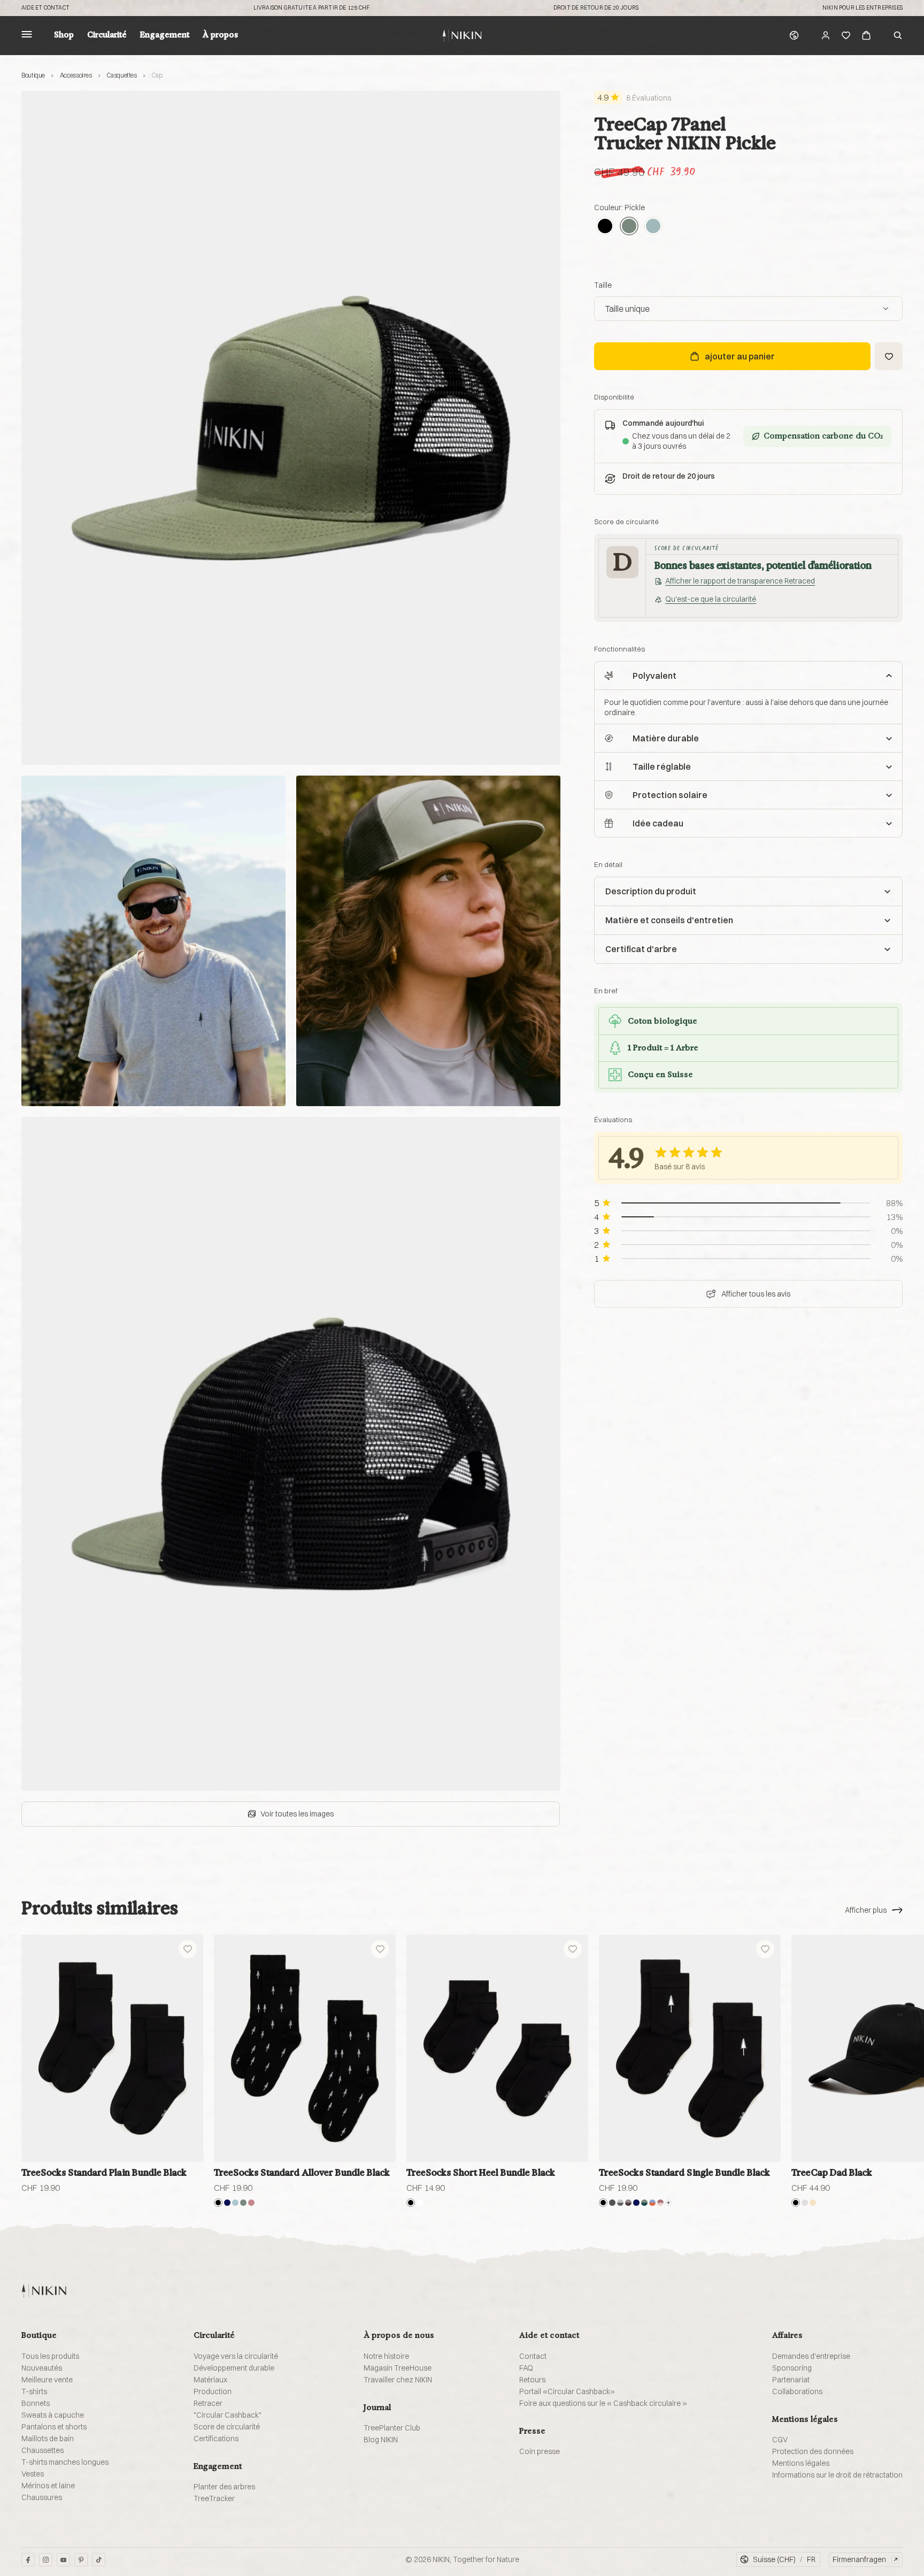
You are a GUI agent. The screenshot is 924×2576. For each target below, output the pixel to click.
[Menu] (27, 36)
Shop (64, 35)
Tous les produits (50, 2356)
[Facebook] (28, 2560)
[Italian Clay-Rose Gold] (660, 2203)
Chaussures (42, 2497)
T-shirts (34, 2391)
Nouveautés (42, 2368)
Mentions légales (801, 2463)
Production (213, 2391)
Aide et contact (45, 8)
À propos (220, 35)
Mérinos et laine (48, 2486)
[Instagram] (46, 2560)
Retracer (208, 2403)
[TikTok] (99, 2560)
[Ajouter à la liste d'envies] (889, 356)
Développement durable (234, 2368)
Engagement (165, 35)
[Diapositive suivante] (891, 2049)
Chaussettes (43, 2450)
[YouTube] (63, 2560)
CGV (780, 2440)
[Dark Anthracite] (612, 2203)
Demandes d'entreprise (811, 2356)
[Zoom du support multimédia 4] (291, 1454)
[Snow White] (420, 2203)
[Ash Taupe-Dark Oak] (628, 2203)
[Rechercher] (898, 35)
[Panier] (866, 35)
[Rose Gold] (251, 2203)
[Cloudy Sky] (235, 2203)
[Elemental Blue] (653, 226)
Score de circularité (227, 2427)
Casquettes (121, 75)
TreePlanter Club (392, 2428)
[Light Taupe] (813, 2203)
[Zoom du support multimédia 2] (153, 941)
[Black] (605, 226)
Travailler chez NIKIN (398, 2380)
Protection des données (813, 2451)
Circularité (107, 35)
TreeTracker (214, 2498)
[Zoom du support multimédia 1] (291, 428)
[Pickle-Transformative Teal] (644, 2203)
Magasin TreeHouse (398, 2368)
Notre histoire (386, 2356)
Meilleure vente (47, 2380)
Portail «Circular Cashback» (567, 2391)
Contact (533, 2356)
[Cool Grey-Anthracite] (620, 2203)
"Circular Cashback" (228, 2415)
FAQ (526, 2368)
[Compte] (826, 35)
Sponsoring (792, 2368)
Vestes (33, 2474)
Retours (532, 2380)
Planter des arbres (224, 2487)
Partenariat (791, 2380)
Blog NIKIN (381, 2440)
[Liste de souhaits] (846, 35)
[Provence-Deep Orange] (652, 2203)
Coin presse (540, 2451)
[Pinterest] (81, 2560)
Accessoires (76, 75)
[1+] (668, 2203)
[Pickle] (629, 226)
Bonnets (36, 2403)
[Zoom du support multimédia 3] (428, 941)
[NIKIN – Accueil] (44, 2291)
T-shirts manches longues (65, 2462)
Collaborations (797, 2391)
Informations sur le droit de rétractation (837, 2475)
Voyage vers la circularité (236, 2356)
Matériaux (210, 2380)
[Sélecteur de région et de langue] (794, 35)
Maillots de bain (48, 2439)
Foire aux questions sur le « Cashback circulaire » (603, 2403)
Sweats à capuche (53, 2415)
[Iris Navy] (227, 2203)
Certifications (216, 2439)
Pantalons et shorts (54, 2427)
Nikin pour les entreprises (863, 8)
